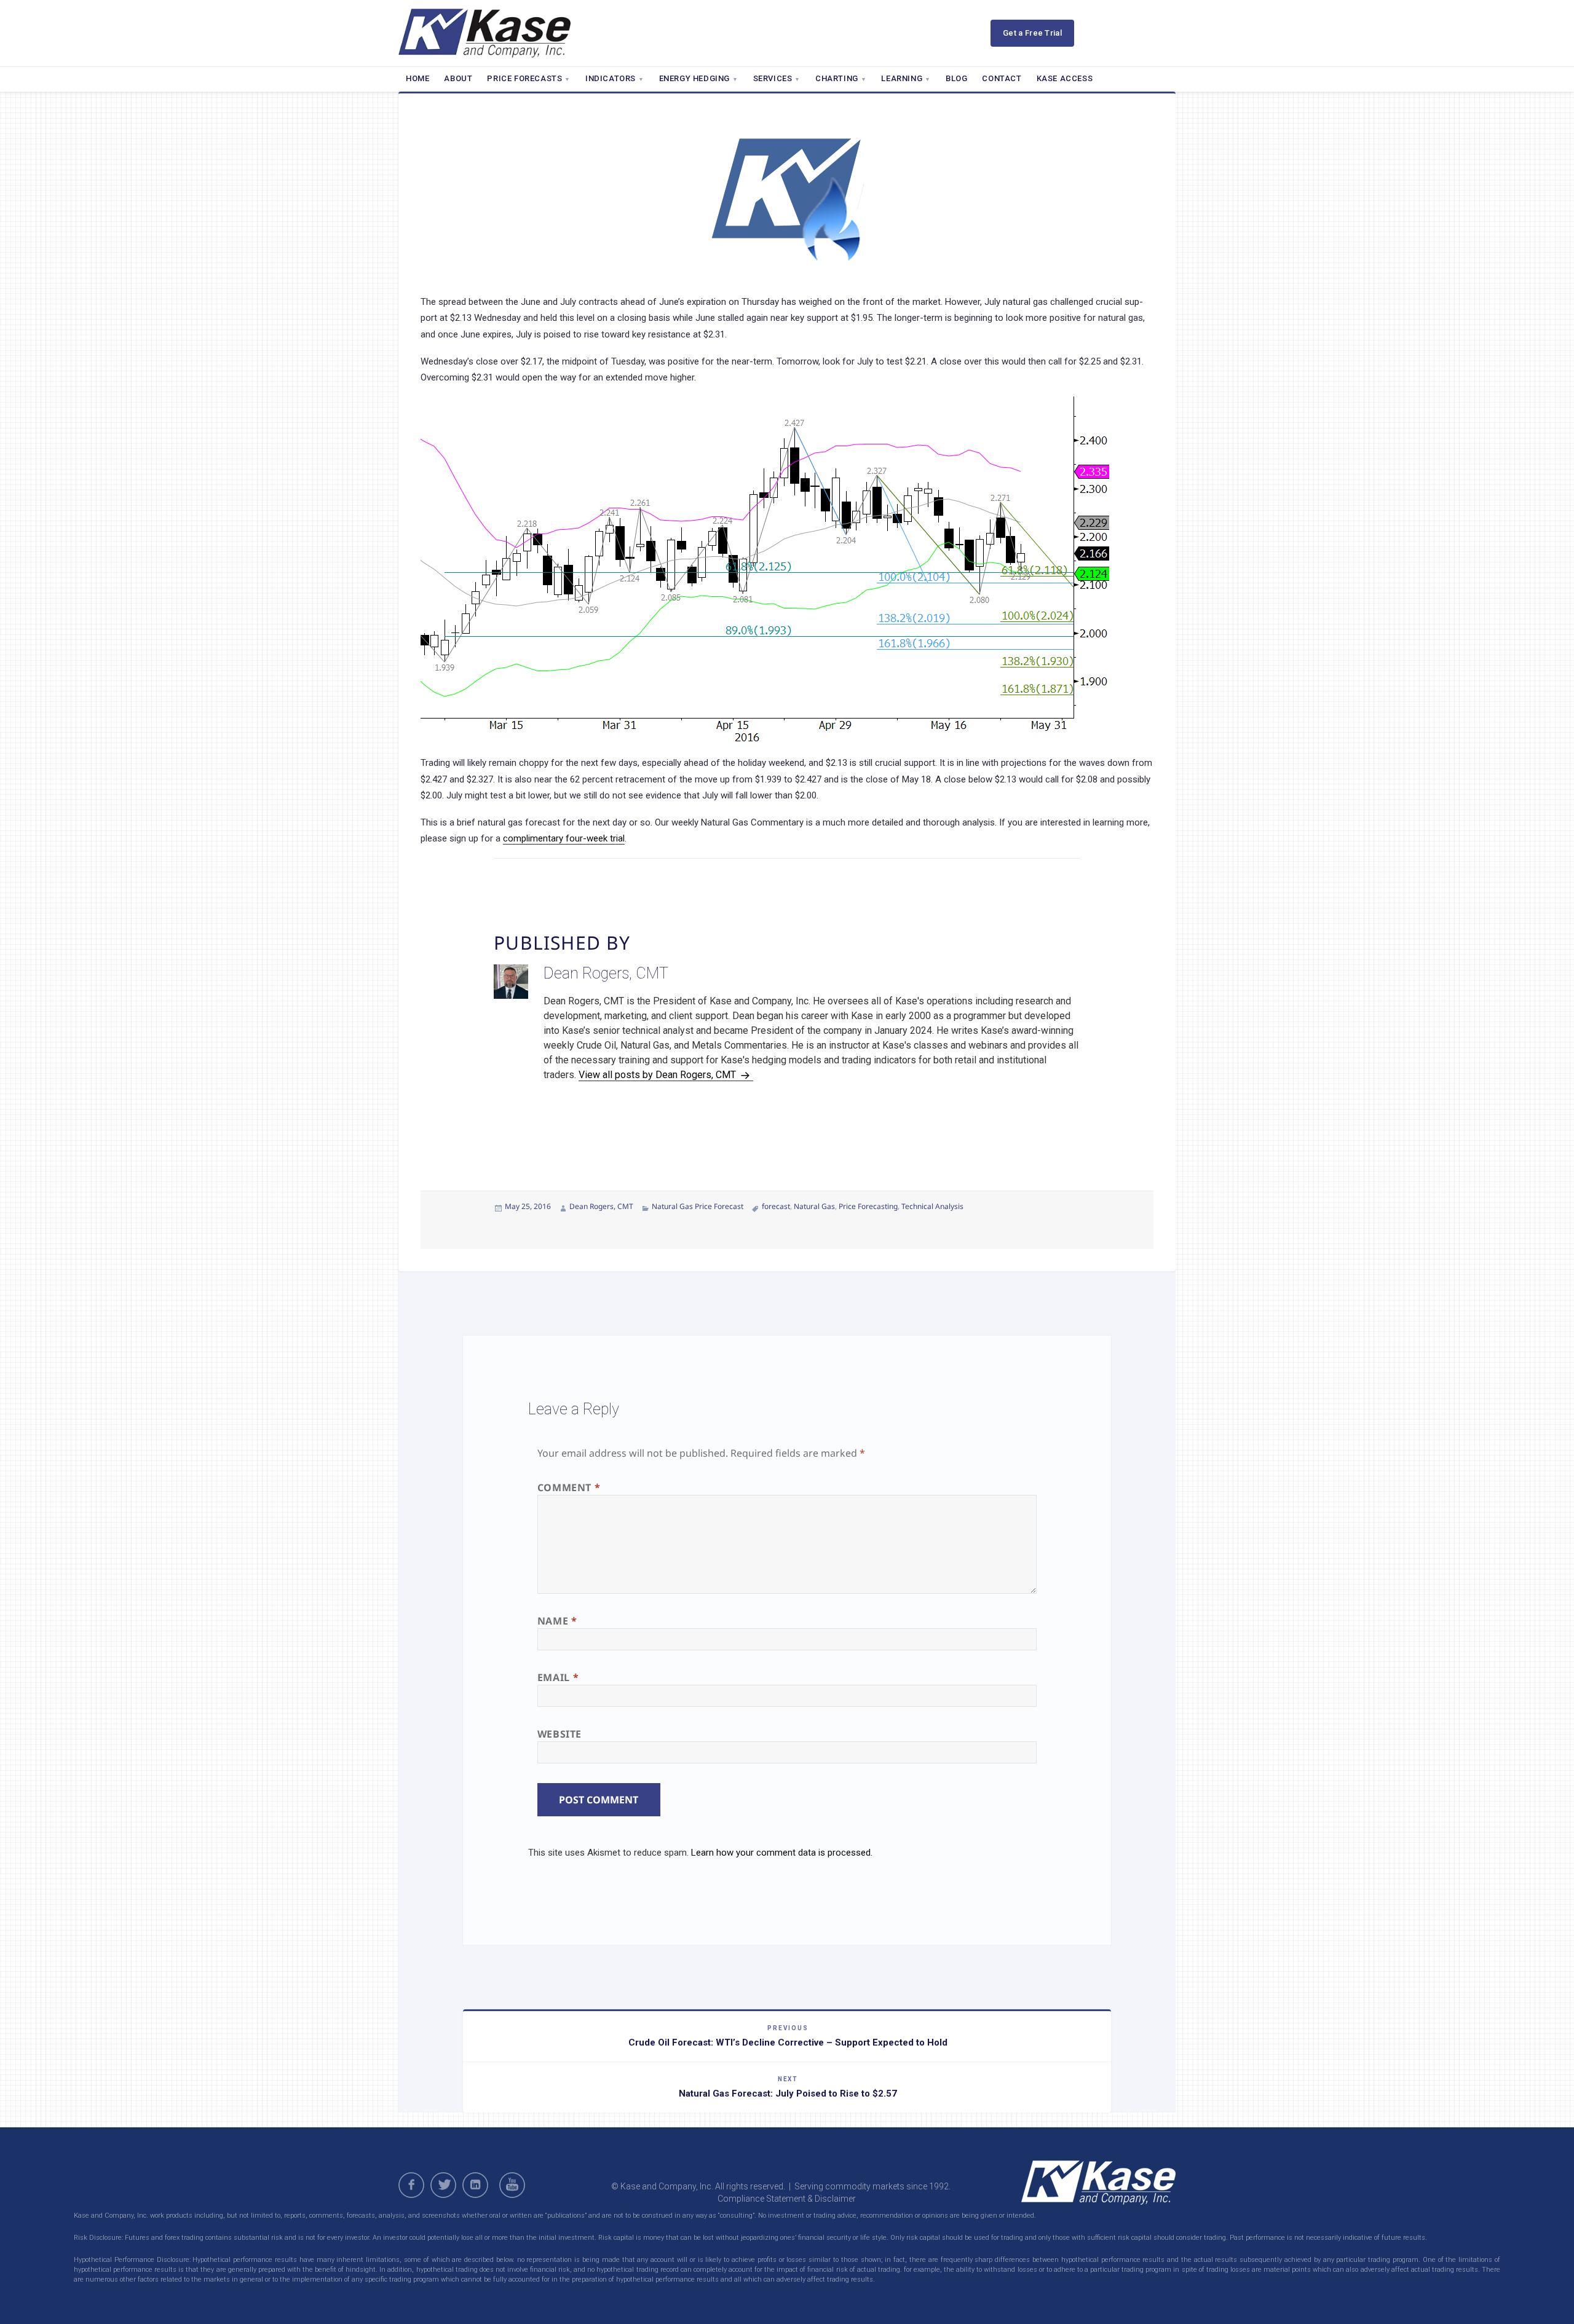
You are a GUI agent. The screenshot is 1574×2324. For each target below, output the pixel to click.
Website (560, 1734)
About (458, 78)
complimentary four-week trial (564, 838)
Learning (902, 78)
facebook (411, 2185)
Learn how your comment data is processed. (782, 1853)
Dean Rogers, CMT (601, 1206)
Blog (956, 78)
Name (557, 1621)
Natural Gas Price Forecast (698, 1206)
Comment (569, 1487)
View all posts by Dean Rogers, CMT (658, 1075)
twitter (443, 2185)
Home (417, 78)
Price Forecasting (868, 1206)
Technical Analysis (932, 1206)
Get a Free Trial (1032, 33)
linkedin (475, 2185)
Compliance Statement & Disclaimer (787, 2199)
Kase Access (1065, 78)
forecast (776, 1206)
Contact (1002, 78)
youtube (514, 2185)
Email (558, 1677)
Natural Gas (814, 1206)
